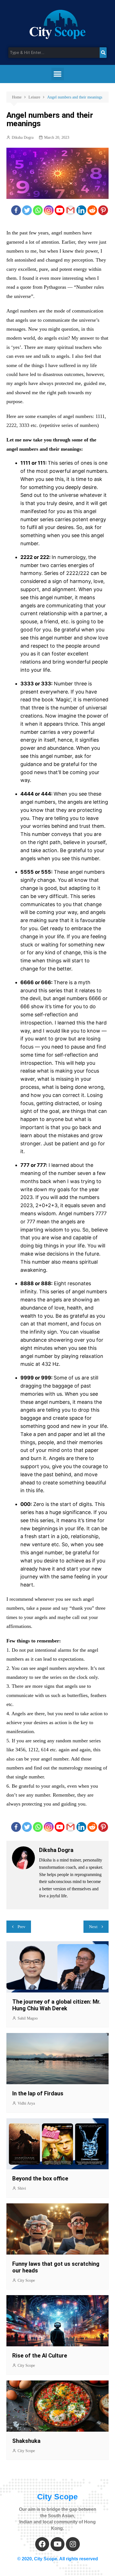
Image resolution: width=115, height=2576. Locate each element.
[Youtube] (60, 210)
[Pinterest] (103, 210)
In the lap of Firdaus (38, 2093)
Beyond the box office (40, 2178)
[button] (58, 74)
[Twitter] (27, 210)
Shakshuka (27, 2441)
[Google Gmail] (70, 210)
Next (93, 1927)
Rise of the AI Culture (40, 2356)
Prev (21, 1927)
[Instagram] (49, 210)
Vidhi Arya (26, 2103)
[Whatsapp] (38, 210)
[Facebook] (16, 210)
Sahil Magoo (28, 2018)
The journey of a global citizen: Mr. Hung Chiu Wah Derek (56, 2005)
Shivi (22, 2188)
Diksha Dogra (23, 138)
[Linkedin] (81, 210)
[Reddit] (92, 210)
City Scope (26, 2280)
